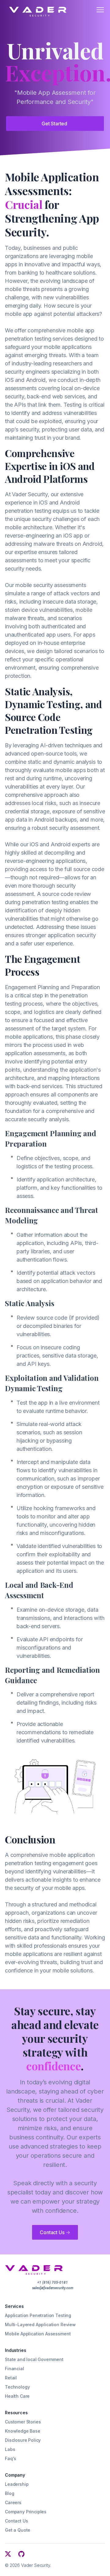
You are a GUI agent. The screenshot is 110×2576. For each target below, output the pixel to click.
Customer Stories (23, 2422)
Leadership (17, 2484)
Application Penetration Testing (38, 2315)
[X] (8, 2554)
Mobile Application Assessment (38, 2334)
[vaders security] (34, 2270)
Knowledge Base (23, 2431)
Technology (17, 2387)
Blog (9, 2493)
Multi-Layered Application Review (40, 2325)
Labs (10, 2449)
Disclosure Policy (23, 2440)
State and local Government (34, 2359)
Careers (13, 2502)
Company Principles (26, 2512)
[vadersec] (35, 9)
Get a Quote (18, 2530)
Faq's (11, 2458)
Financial (15, 2369)
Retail (11, 2378)
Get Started (54, 124)
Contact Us (55, 2232)
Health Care (17, 2396)
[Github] (21, 2554)
